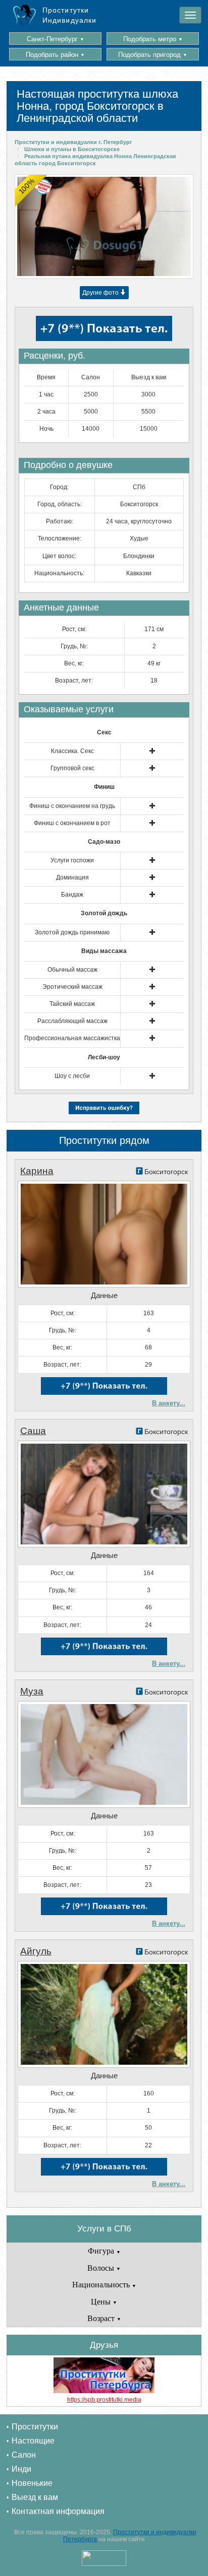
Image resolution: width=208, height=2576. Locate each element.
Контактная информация (58, 2511)
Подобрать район (55, 55)
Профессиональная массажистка (72, 1038)
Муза (32, 1691)
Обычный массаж (72, 970)
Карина (37, 1171)
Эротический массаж (72, 987)
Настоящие (33, 2441)
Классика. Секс (72, 751)
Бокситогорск (139, 504)
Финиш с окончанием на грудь (72, 806)
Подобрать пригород (153, 55)
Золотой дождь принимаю (72, 932)
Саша (33, 1431)
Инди (21, 2469)
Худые (139, 538)
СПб (139, 487)
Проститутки (35, 2427)
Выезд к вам (35, 2497)
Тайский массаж (72, 1004)
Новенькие (32, 2483)
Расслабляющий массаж (72, 1021)
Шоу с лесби (72, 1076)
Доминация (72, 877)
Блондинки (139, 556)
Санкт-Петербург (56, 39)
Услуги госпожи (72, 860)
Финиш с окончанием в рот (72, 823)
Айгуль (36, 1951)
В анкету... (169, 1403)
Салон (24, 2455)
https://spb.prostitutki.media (104, 2400)
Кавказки (139, 573)
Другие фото (101, 293)
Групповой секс (72, 768)
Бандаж (72, 895)
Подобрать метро (153, 39)
